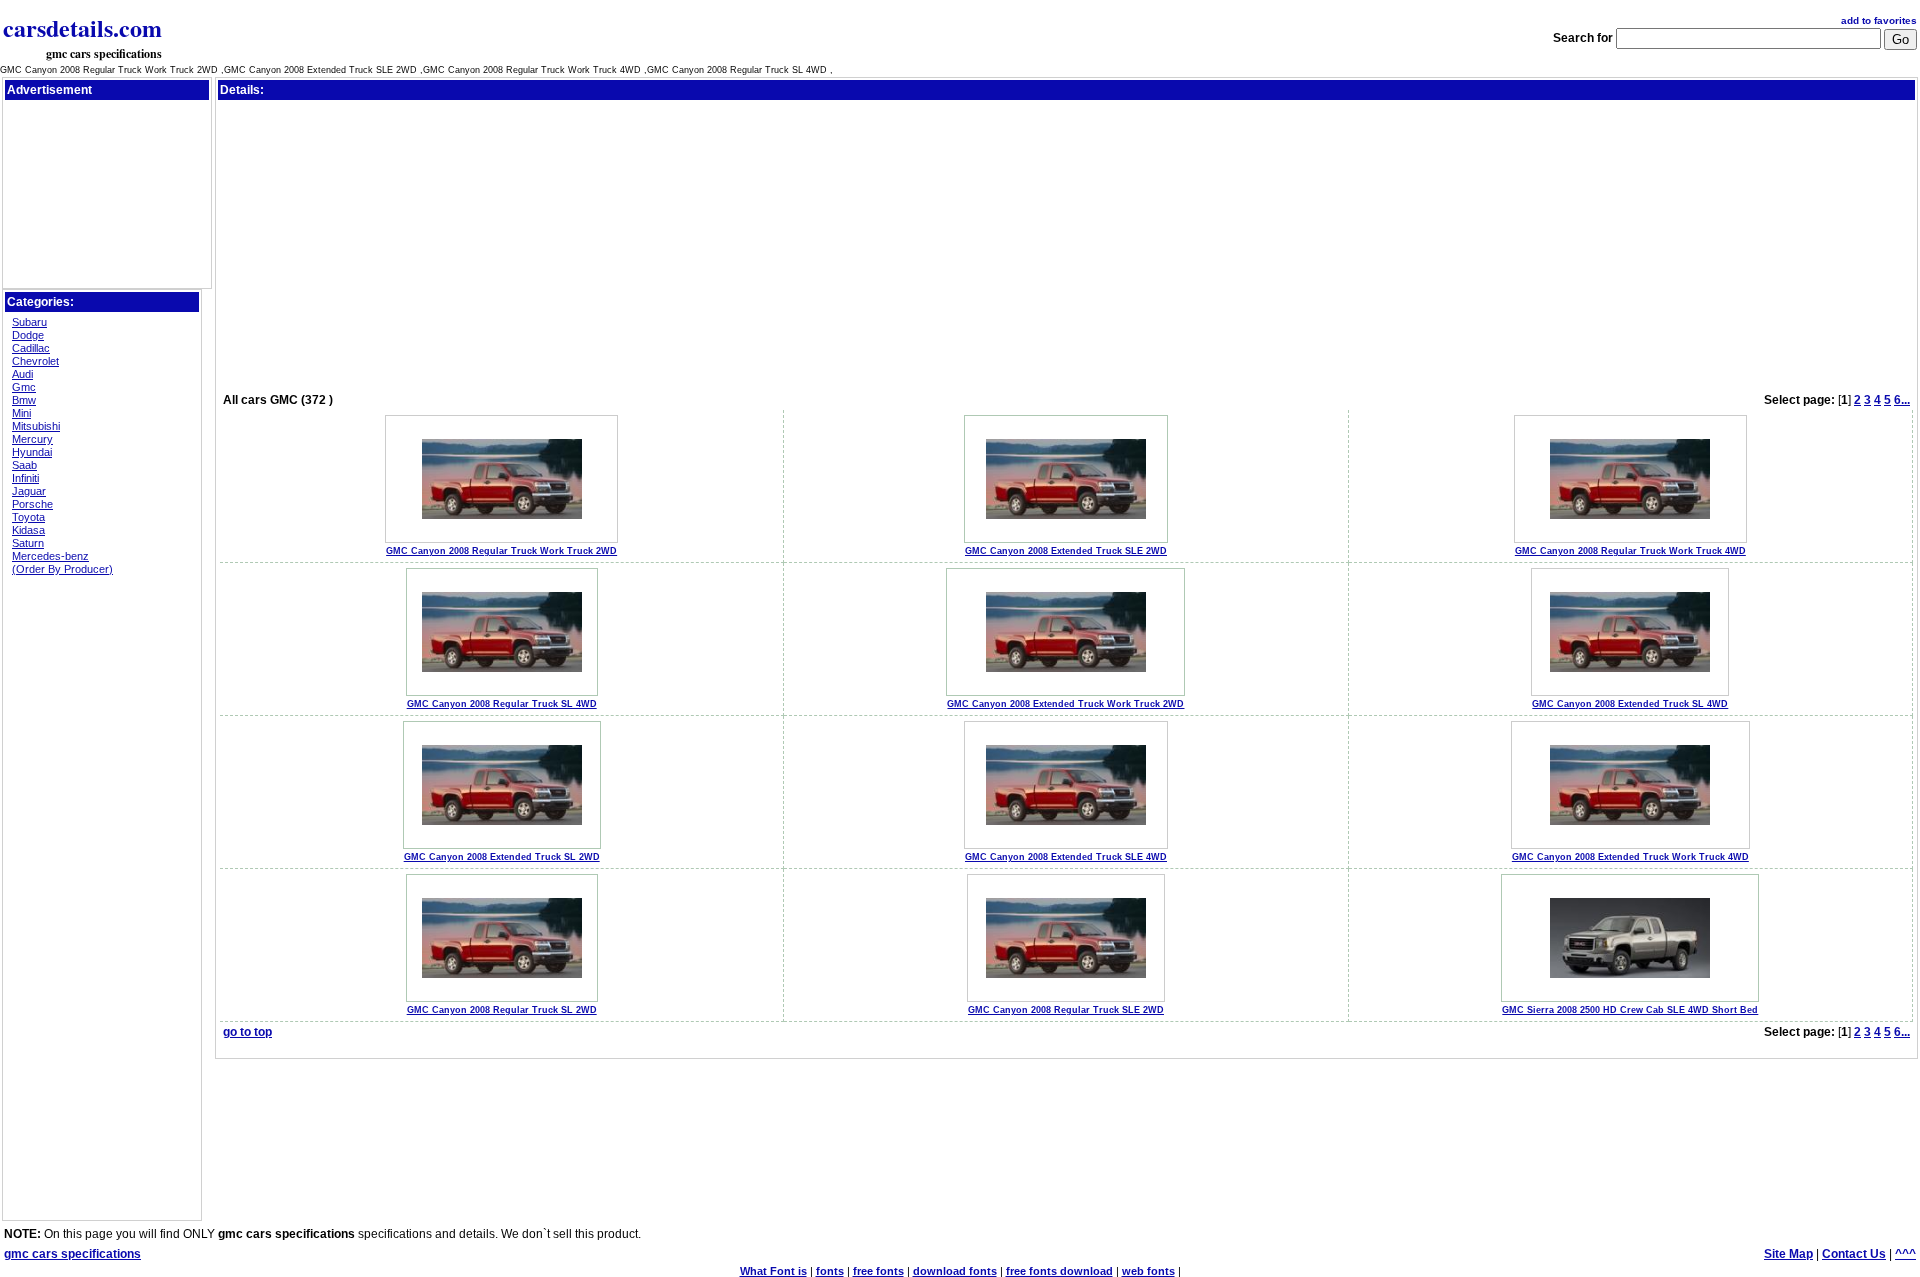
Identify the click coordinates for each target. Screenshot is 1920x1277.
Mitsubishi (36, 426)
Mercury (32, 439)
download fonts (955, 1271)
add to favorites (1879, 20)
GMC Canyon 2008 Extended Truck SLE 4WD (1066, 857)
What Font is (773, 1271)
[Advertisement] (107, 149)
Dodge (28, 335)
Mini (21, 413)
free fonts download (1059, 1271)
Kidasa (28, 530)
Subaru (29, 322)
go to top (247, 1032)
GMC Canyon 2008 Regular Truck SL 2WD (502, 1010)
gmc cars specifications (104, 53)
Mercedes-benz (50, 556)
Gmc (24, 387)
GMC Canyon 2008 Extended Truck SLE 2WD (1066, 551)
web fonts (1148, 1271)
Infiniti (25, 478)
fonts (830, 1271)
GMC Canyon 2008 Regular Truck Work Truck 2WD (501, 551)
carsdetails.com (82, 27)
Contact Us (1854, 1254)
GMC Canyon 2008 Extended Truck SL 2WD (502, 857)
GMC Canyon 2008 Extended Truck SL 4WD (1630, 704)
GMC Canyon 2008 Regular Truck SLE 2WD (1066, 1010)
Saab (24, 465)
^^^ (1905, 1254)
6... (1902, 400)
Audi (22, 374)
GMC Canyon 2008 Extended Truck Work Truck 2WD (1065, 704)
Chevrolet (35, 361)
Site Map (1788, 1254)
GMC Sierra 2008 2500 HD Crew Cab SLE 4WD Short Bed (1630, 1010)
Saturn (28, 543)
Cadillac (31, 348)
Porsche (32, 504)
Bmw (24, 400)
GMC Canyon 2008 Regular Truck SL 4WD (502, 704)
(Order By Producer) (62, 569)
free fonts (878, 1271)
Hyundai (32, 452)
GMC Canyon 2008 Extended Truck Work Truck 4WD (1630, 857)
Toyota (28, 517)
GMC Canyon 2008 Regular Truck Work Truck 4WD (1630, 551)
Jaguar (29, 491)
